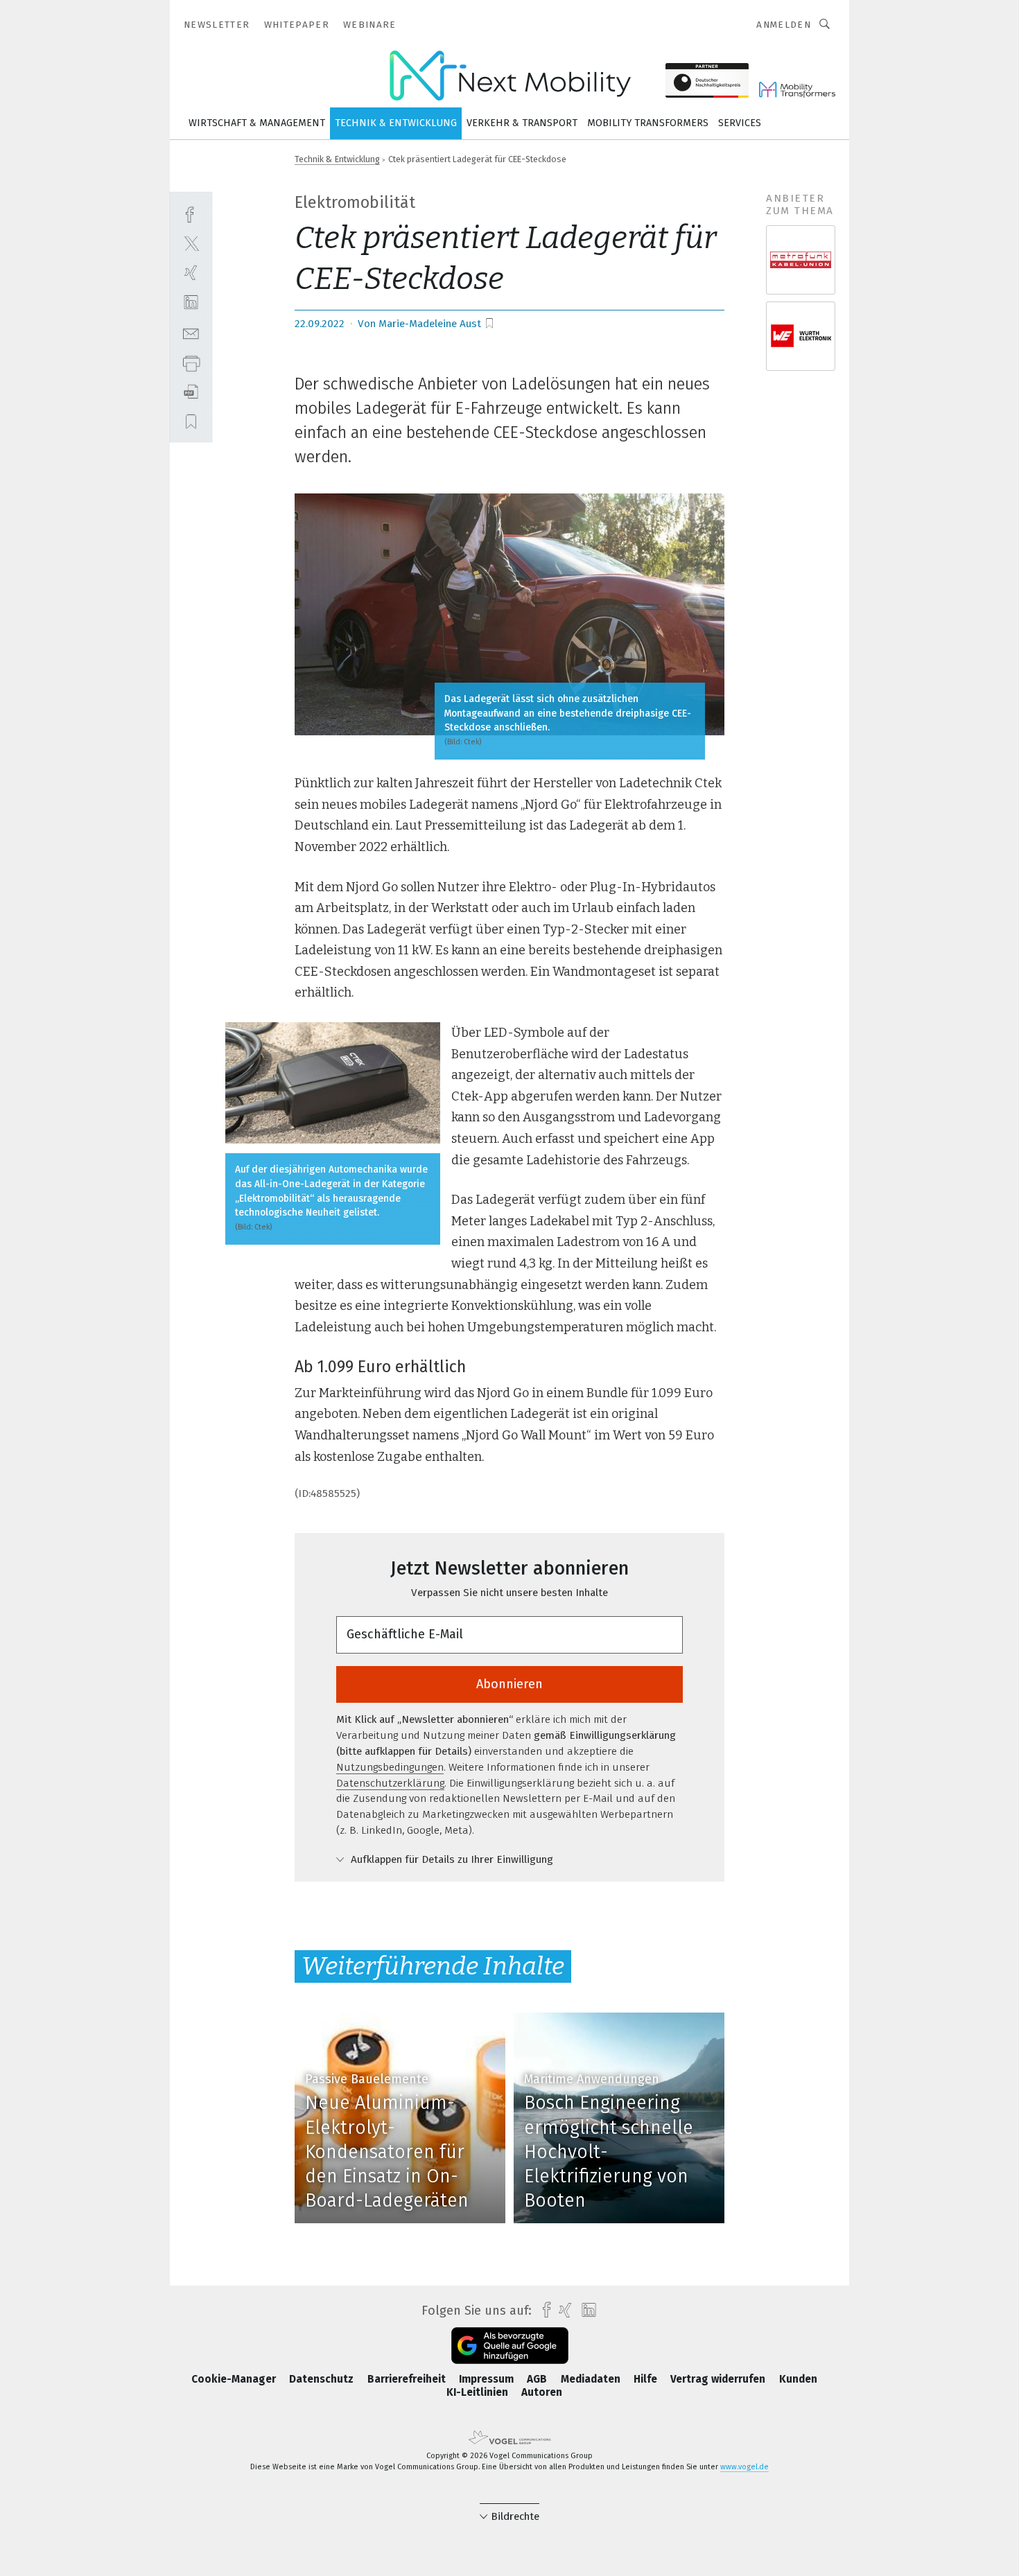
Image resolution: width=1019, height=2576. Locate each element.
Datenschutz (323, 2379)
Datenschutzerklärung (390, 1783)
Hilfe (647, 2379)
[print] (191, 362)
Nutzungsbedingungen (390, 1767)
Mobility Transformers (648, 123)
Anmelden (784, 25)
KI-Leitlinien (479, 2392)
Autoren (542, 2392)
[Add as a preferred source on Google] (510, 2346)
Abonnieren (509, 1684)
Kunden (798, 2379)
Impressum (488, 2379)
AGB (538, 2379)
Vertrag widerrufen (719, 2379)
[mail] (191, 332)
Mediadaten (592, 2379)
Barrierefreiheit (408, 2379)
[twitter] (191, 243)
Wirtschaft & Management (257, 123)
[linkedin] (191, 303)
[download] (191, 392)
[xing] (191, 273)
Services (740, 123)
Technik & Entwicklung (396, 123)
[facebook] (191, 213)
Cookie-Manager (235, 2379)
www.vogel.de (744, 2467)
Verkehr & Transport (522, 123)
